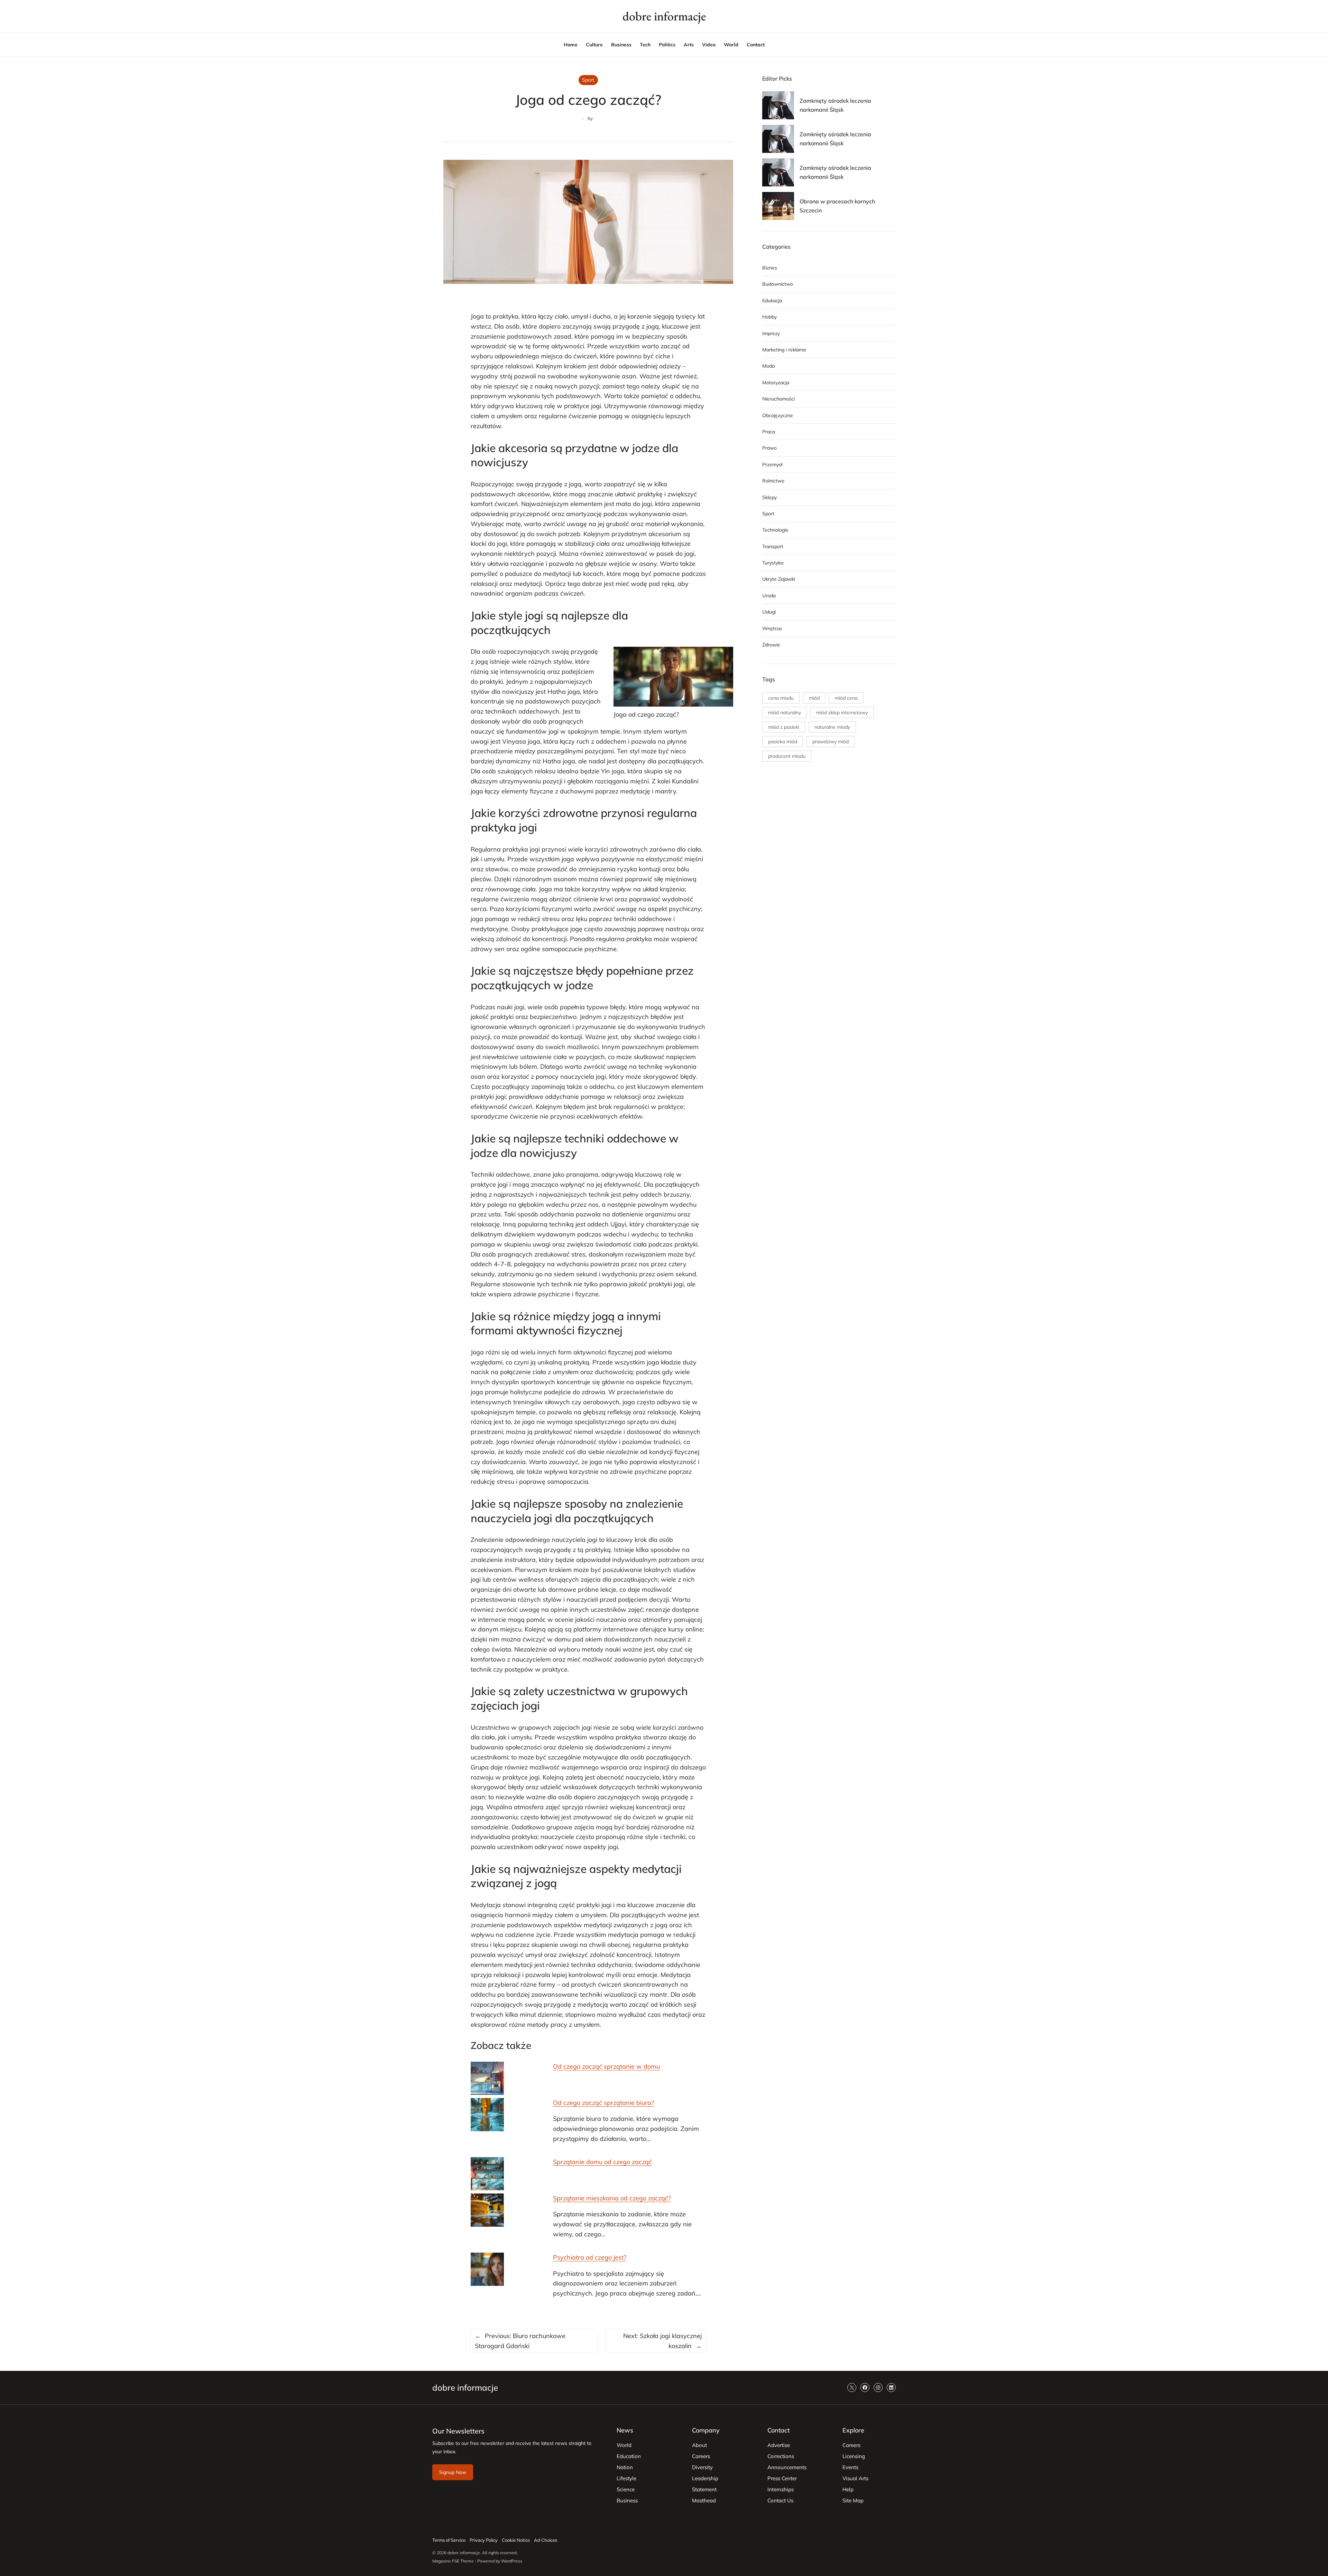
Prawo (769, 448)
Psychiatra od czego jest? (590, 2257)
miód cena (846, 698)
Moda (768, 366)
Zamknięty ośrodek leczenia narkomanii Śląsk (835, 105)
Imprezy (771, 333)
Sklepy (769, 497)
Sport (588, 80)
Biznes (770, 268)
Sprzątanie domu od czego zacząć (602, 2162)
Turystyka (773, 563)
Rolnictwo (773, 481)
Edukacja (772, 301)
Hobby (769, 317)
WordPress (512, 2561)
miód (814, 698)
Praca (769, 432)
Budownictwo (778, 284)
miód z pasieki (784, 727)
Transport (773, 546)
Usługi (769, 612)
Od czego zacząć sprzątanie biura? (603, 2103)
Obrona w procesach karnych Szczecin (837, 206)
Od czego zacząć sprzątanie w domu (606, 2066)
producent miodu (787, 756)
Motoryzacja (776, 383)
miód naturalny (785, 712)
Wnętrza (772, 628)
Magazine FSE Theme (453, 2561)
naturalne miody (832, 727)
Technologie (775, 530)
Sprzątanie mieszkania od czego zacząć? (612, 2198)
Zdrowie (771, 645)
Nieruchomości (778, 399)
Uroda (769, 596)
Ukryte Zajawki (779, 579)
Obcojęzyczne (778, 415)
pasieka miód (783, 742)
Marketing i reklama (784, 350)
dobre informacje (664, 16)
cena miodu (781, 698)
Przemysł (772, 464)
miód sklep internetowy (842, 712)
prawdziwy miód (831, 742)
